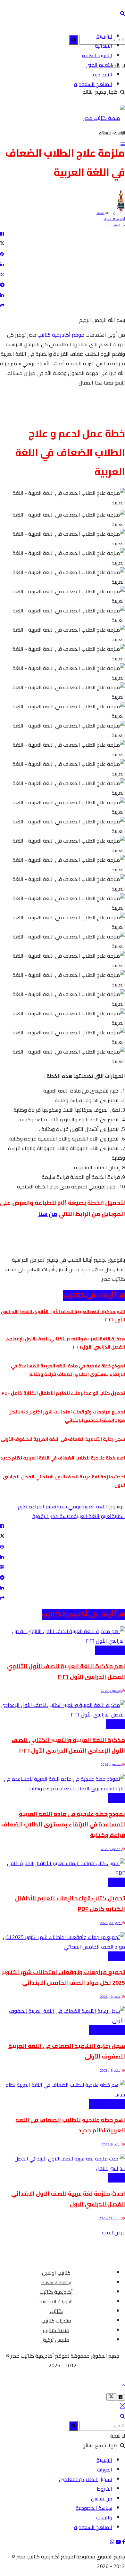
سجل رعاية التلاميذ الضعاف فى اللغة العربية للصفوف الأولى (63, 1439)
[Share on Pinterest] (63, 254)
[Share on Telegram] (63, 284)
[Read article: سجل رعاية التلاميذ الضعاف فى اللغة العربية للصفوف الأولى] (63, 2016)
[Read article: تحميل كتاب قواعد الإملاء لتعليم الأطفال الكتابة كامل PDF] (63, 1868)
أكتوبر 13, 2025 (111, 1997)
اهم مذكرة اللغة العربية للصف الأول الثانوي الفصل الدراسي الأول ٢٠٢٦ (66, 1671)
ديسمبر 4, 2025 (111, 1691)
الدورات (105, 2470)
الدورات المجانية (56, 2301)
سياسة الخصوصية (94, 2508)
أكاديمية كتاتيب (56, 2292)
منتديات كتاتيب (56, 2321)
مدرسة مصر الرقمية (53, 1516)
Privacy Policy (56, 2282)
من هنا (48, 1214)
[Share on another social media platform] (63, 305)
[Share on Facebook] (63, 233)
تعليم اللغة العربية (93, 1516)
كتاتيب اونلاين (56, 2273)
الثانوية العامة (97, 55)
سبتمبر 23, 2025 (111, 2218)
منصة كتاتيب (56, 2330)
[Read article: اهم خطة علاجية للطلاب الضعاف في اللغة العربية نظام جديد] (63, 2090)
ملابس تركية (56, 2340)
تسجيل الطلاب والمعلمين (86, 2479)
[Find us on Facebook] (123, 2542)
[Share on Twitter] (63, 244)
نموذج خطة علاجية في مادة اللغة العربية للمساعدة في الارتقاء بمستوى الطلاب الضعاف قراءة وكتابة (68, 1370)
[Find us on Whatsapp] (112, 2542)
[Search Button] (123, 13)
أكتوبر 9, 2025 (112, 2144)
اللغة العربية (94, 1506)
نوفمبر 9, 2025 (111, 1849)
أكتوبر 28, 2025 (111, 1923)
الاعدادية (103, 74)
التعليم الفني (99, 65)
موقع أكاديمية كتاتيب (61, 335)
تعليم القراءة (43, 1506)
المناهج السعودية (93, 84)
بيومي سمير (69, 1506)
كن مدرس (102, 2498)
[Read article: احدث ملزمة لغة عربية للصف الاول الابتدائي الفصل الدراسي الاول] (63, 2163)
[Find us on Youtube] (118, 2542)
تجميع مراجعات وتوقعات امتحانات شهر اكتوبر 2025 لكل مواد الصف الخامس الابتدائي (67, 1416)
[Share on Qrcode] (63, 274)
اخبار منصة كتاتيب (107, 2030)
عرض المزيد (113, 2232)
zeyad (100, 213)
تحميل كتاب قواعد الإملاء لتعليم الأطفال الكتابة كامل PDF (63, 1393)
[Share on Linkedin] (63, 264)
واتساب (104, 2518)
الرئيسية (104, 36)
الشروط (104, 2489)
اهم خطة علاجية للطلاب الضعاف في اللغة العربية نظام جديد (63, 1458)
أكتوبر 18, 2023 (114, 219)
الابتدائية (104, 46)
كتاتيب (56, 2311)
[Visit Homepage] (104, 118)
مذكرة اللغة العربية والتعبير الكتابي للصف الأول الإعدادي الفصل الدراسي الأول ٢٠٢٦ (68, 1745)
